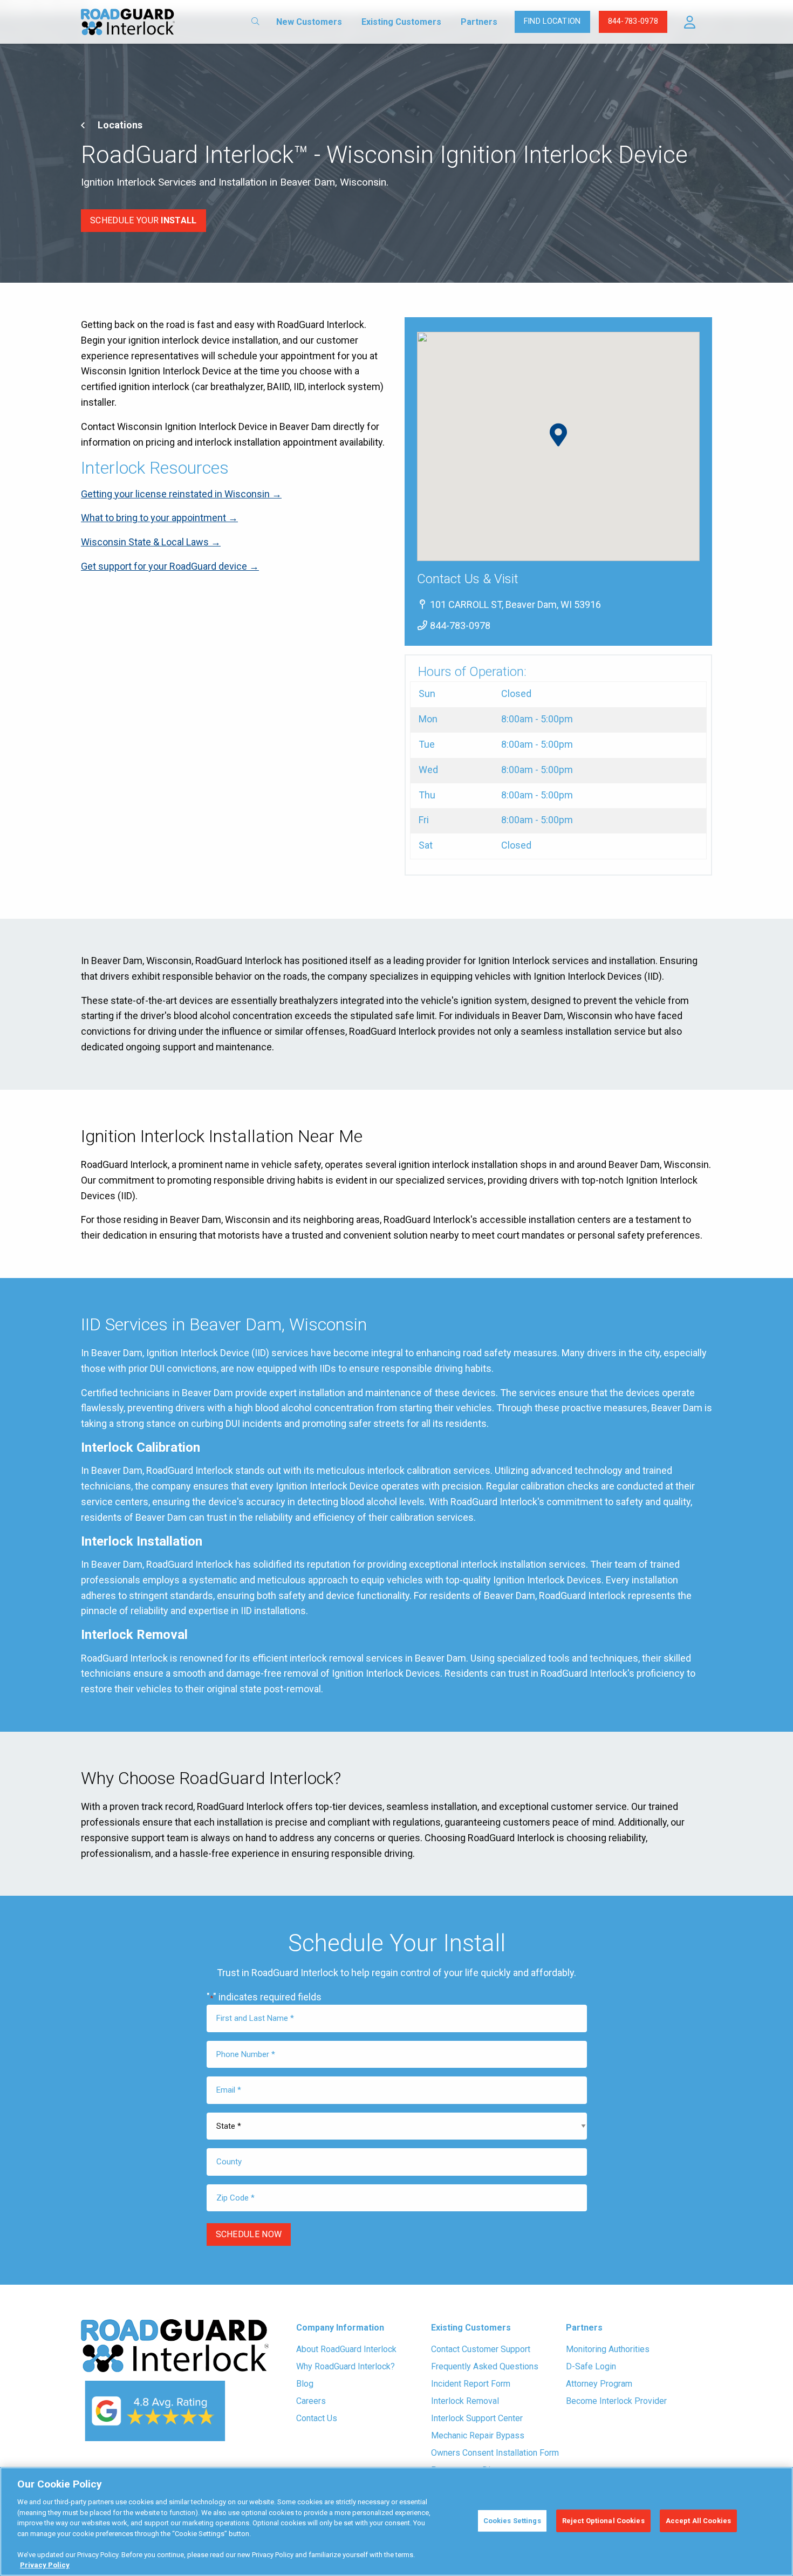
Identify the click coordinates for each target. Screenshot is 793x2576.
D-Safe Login (591, 2366)
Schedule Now (249, 2234)
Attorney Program (599, 2384)
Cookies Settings (512, 2521)
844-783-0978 (633, 21)
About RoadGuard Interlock (346, 2349)
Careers (311, 2401)
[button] (690, 22)
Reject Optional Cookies (603, 2521)
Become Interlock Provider (616, 2401)
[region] (396, 2522)
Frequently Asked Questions (485, 2366)
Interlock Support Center (477, 2418)
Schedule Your (143, 220)
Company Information (340, 2328)
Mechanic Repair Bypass (478, 2435)
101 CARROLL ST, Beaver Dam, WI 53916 (514, 604)
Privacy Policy (45, 2565)
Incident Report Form (471, 2384)
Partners (479, 22)
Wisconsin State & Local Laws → (151, 542)
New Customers (309, 22)
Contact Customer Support (481, 2349)
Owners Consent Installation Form (495, 2453)
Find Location (552, 21)
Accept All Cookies (698, 2521)
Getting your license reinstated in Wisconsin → (181, 494)
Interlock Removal (465, 2401)
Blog (305, 2384)
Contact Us (317, 2418)
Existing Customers (401, 22)
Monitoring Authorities (608, 2349)
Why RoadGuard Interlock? (346, 2366)
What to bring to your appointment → (159, 518)
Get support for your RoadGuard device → (170, 566)
